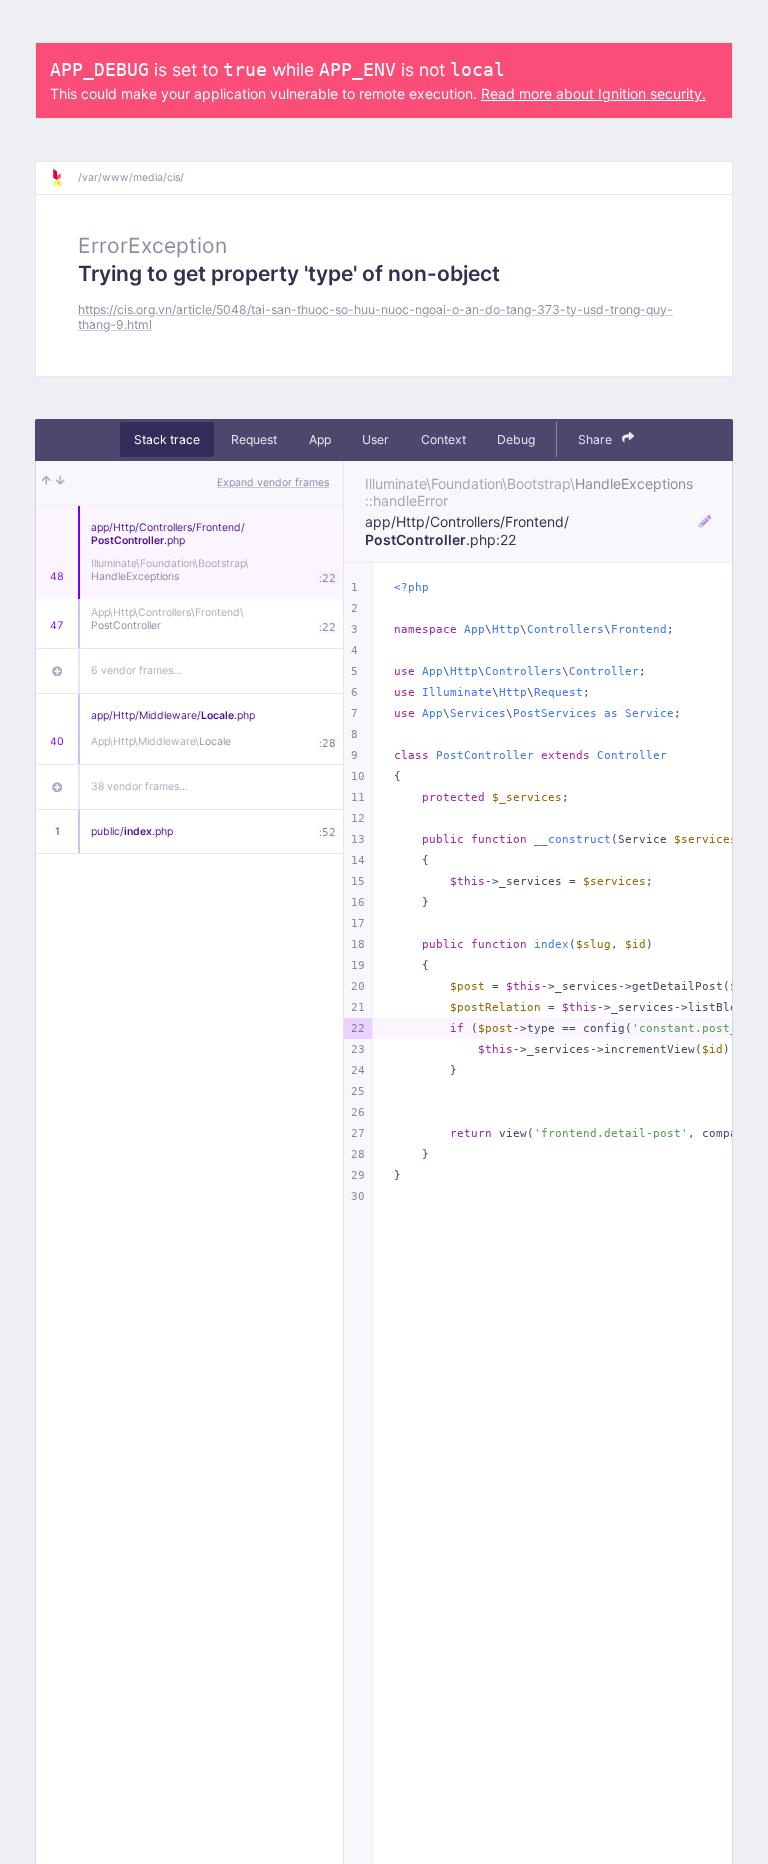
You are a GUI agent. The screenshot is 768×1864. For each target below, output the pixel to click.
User (375, 439)
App (320, 439)
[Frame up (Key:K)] (46, 483)
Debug (516, 439)
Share (596, 439)
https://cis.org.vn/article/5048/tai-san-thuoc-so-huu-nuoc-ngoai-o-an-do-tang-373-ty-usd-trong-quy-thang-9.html (375, 317)
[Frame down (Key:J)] (60, 483)
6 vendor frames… (136, 670)
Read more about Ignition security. (593, 93)
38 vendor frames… (139, 786)
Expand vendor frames (273, 482)
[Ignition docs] (64, 178)
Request (254, 439)
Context (443, 439)
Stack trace (167, 439)
